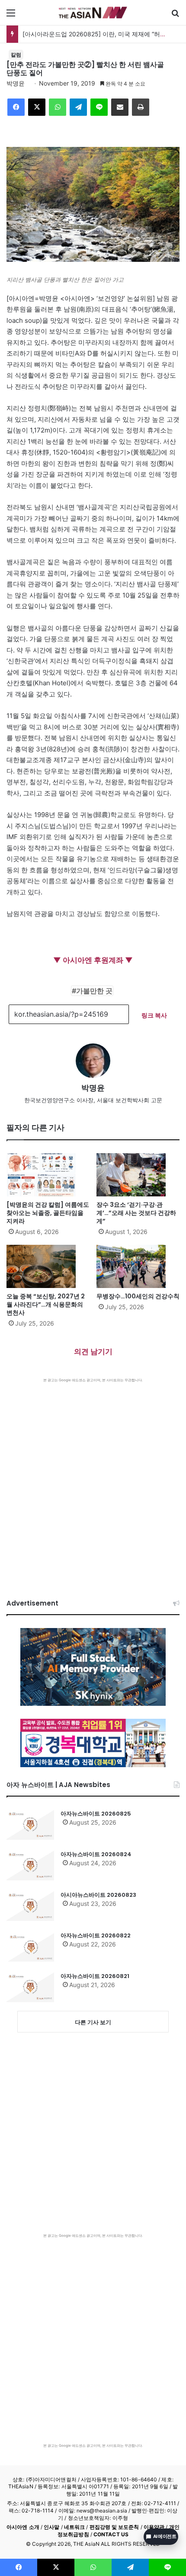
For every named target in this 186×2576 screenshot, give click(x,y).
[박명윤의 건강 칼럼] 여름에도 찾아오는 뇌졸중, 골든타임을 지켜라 (48, 1213)
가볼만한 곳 (94, 991)
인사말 (51, 2527)
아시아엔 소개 (23, 2527)
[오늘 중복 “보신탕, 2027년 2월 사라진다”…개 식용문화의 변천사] (48, 1266)
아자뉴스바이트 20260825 (96, 1814)
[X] (37, 107)
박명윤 (16, 83)
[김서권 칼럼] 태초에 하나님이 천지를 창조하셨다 (90, 34)
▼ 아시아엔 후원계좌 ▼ (93, 960)
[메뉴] (11, 16)
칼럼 (16, 55)
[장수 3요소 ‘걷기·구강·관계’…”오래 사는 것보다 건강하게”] (138, 1175)
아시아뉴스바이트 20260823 (98, 1895)
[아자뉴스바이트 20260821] (30, 1987)
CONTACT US (111, 2534)
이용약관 (154, 2527)
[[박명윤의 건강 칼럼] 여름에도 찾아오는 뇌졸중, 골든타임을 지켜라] (48, 1175)
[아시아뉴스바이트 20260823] (30, 1906)
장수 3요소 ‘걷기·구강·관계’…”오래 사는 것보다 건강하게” (136, 1213)
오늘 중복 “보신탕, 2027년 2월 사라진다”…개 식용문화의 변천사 (46, 1304)
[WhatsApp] (58, 107)
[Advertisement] (93, 1480)
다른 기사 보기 (93, 2022)
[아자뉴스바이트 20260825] (30, 1825)
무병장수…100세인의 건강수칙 (138, 1296)
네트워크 (74, 2527)
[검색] (175, 16)
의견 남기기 (93, 1352)
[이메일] (120, 107)
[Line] (99, 107)
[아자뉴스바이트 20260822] (30, 1946)
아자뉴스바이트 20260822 (96, 1935)
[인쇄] (141, 107)
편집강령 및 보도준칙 (114, 2527)
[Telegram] (78, 107)
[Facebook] (16, 107)
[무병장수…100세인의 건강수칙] (138, 1266)
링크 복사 (154, 1015)
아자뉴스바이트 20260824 (96, 1854)
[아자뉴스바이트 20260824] (30, 1865)
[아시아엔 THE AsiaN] (93, 13)
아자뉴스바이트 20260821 (95, 1976)
